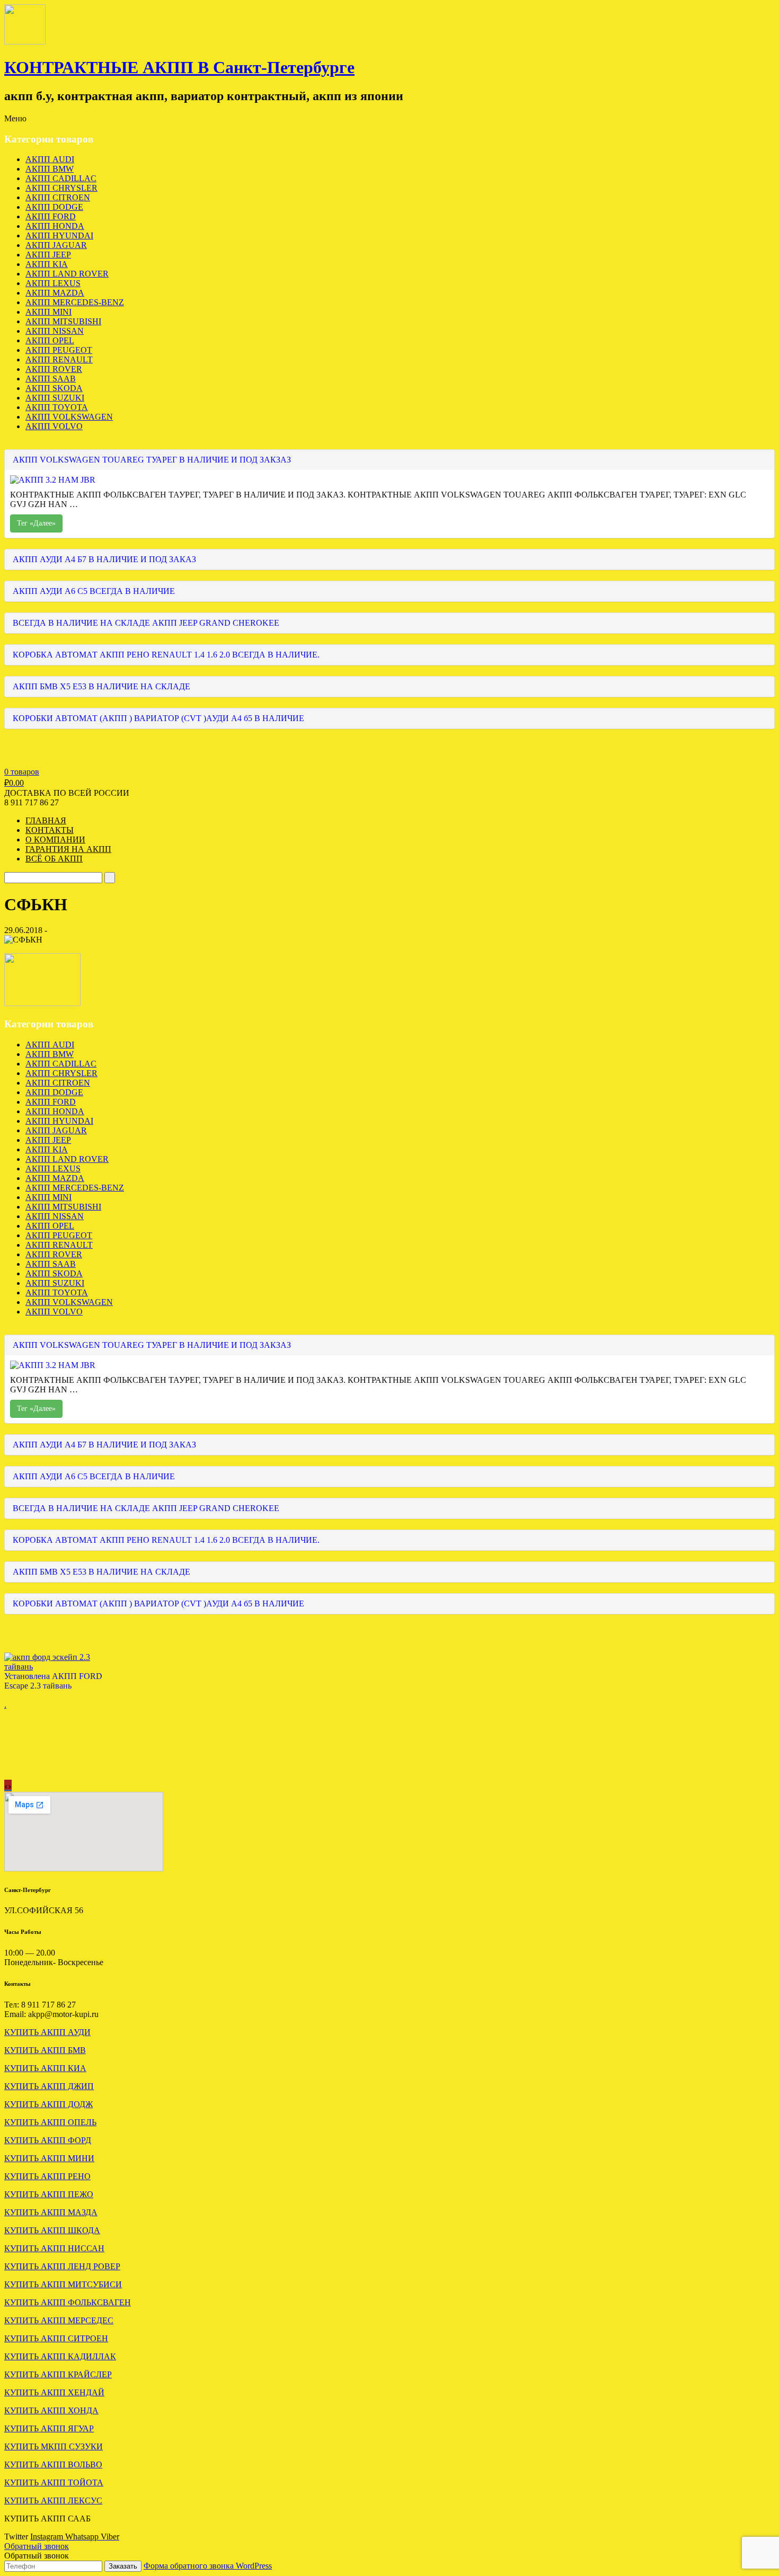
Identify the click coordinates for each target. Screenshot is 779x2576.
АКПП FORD (51, 216)
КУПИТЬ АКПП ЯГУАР (49, 2428)
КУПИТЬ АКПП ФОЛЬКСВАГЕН (68, 2302)
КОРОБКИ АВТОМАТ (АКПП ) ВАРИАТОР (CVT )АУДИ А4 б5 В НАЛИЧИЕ (158, 718)
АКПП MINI (48, 312)
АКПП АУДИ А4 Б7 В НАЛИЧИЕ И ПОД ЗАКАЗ (104, 559)
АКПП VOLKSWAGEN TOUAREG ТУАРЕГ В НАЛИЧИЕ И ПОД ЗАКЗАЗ (152, 460)
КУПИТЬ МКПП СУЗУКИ (54, 2446)
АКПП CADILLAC (61, 178)
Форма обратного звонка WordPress (208, 2566)
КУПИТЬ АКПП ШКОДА (52, 2230)
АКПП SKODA (54, 388)
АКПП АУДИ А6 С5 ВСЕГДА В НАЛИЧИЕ (94, 591)
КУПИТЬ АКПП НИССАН (54, 2248)
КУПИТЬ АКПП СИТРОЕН (56, 2338)
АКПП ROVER (54, 369)
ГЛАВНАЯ (46, 820)
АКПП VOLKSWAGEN (69, 417)
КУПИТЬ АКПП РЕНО (47, 2176)
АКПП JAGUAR (56, 245)
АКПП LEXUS (53, 283)
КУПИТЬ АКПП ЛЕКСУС (53, 2501)
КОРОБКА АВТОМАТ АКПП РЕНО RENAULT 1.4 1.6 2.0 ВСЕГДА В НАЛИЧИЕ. (166, 655)
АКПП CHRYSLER (61, 188)
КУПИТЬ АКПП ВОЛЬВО (53, 2464)
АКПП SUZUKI (55, 398)
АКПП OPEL (50, 340)
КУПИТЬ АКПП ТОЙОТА (54, 2482)
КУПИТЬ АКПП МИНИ (49, 2158)
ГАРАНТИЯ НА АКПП (68, 849)
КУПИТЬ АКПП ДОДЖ (48, 2104)
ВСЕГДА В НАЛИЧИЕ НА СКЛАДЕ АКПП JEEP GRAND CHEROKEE (146, 623)
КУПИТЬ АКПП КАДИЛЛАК (60, 2356)
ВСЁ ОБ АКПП (54, 859)
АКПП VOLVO (54, 426)
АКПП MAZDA (55, 293)
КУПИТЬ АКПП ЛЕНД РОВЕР (62, 2266)
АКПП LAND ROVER (67, 274)
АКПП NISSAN (55, 331)
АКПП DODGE (54, 207)
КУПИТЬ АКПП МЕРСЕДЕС (59, 2320)
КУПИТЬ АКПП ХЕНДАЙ (54, 2392)
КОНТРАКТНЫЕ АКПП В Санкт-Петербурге (179, 67)
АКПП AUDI (50, 159)
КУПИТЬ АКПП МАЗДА (51, 2212)
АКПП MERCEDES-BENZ (75, 302)
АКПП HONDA (55, 226)
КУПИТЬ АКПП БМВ (45, 2050)
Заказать (123, 2566)
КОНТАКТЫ (50, 830)
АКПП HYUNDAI (59, 236)
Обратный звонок (37, 2546)
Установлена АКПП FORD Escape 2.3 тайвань (53, 1681)
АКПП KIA (47, 264)
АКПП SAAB (51, 379)
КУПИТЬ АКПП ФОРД (48, 2140)
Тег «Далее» (36, 523)
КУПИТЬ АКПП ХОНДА (51, 2410)
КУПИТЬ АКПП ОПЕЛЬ (50, 2122)
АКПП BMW (50, 169)
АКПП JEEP (48, 255)
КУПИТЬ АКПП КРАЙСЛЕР (58, 2374)
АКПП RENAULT (59, 359)
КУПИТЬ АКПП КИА (45, 2068)
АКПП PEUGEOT (59, 350)
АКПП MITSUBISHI (63, 321)
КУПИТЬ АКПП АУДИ (47, 2032)
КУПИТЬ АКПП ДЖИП (49, 2086)
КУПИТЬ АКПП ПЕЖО (49, 2194)
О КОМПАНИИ (55, 840)
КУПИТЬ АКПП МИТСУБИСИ (63, 2284)
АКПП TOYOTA (57, 407)
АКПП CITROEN (58, 197)
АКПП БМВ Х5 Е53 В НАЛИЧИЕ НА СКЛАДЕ (101, 686)
